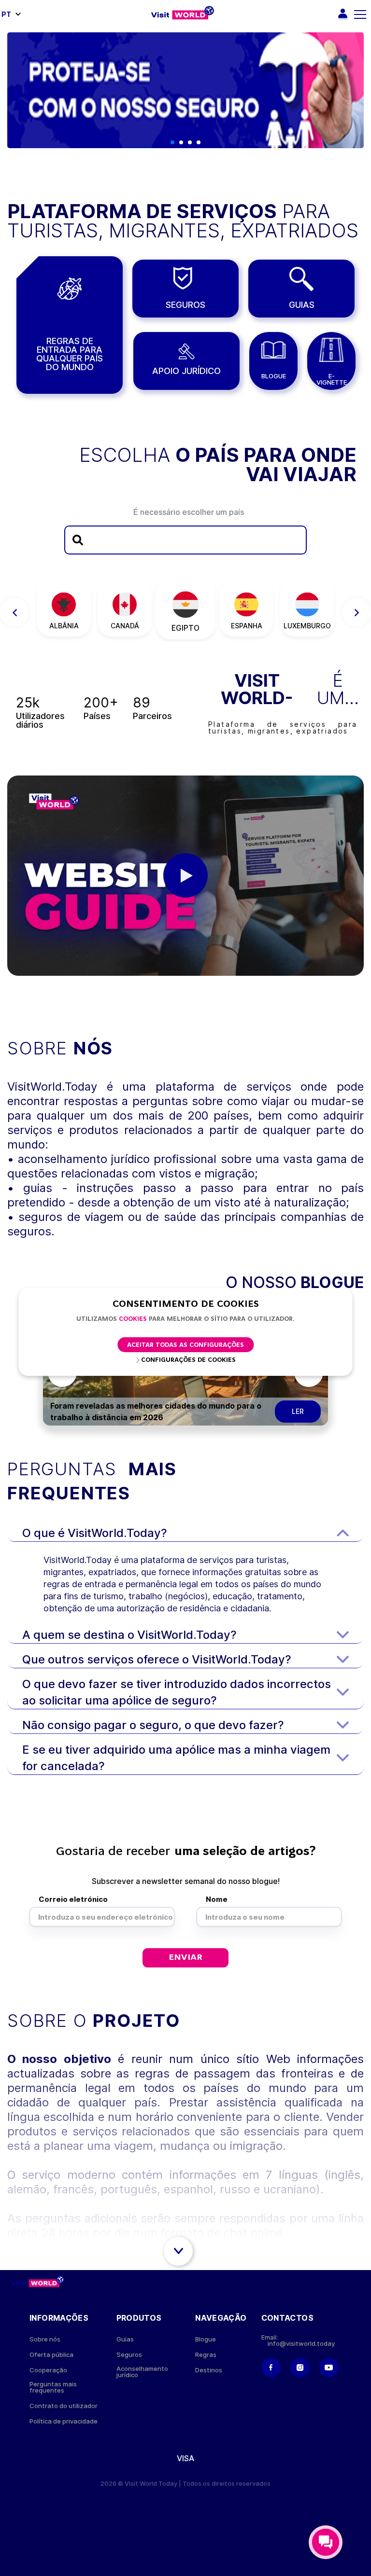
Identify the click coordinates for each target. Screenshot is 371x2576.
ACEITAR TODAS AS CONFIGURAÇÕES (185, 1345)
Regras (206, 2355)
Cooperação (48, 2370)
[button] (172, 142)
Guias (125, 2339)
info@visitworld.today (301, 2344)
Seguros (129, 2355)
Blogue (206, 2339)
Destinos (209, 2370)
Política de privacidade (64, 2421)
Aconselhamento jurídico (142, 2372)
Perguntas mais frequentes (53, 2387)
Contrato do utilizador (64, 2406)
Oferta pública (51, 2355)
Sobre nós (45, 2339)
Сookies (133, 1319)
